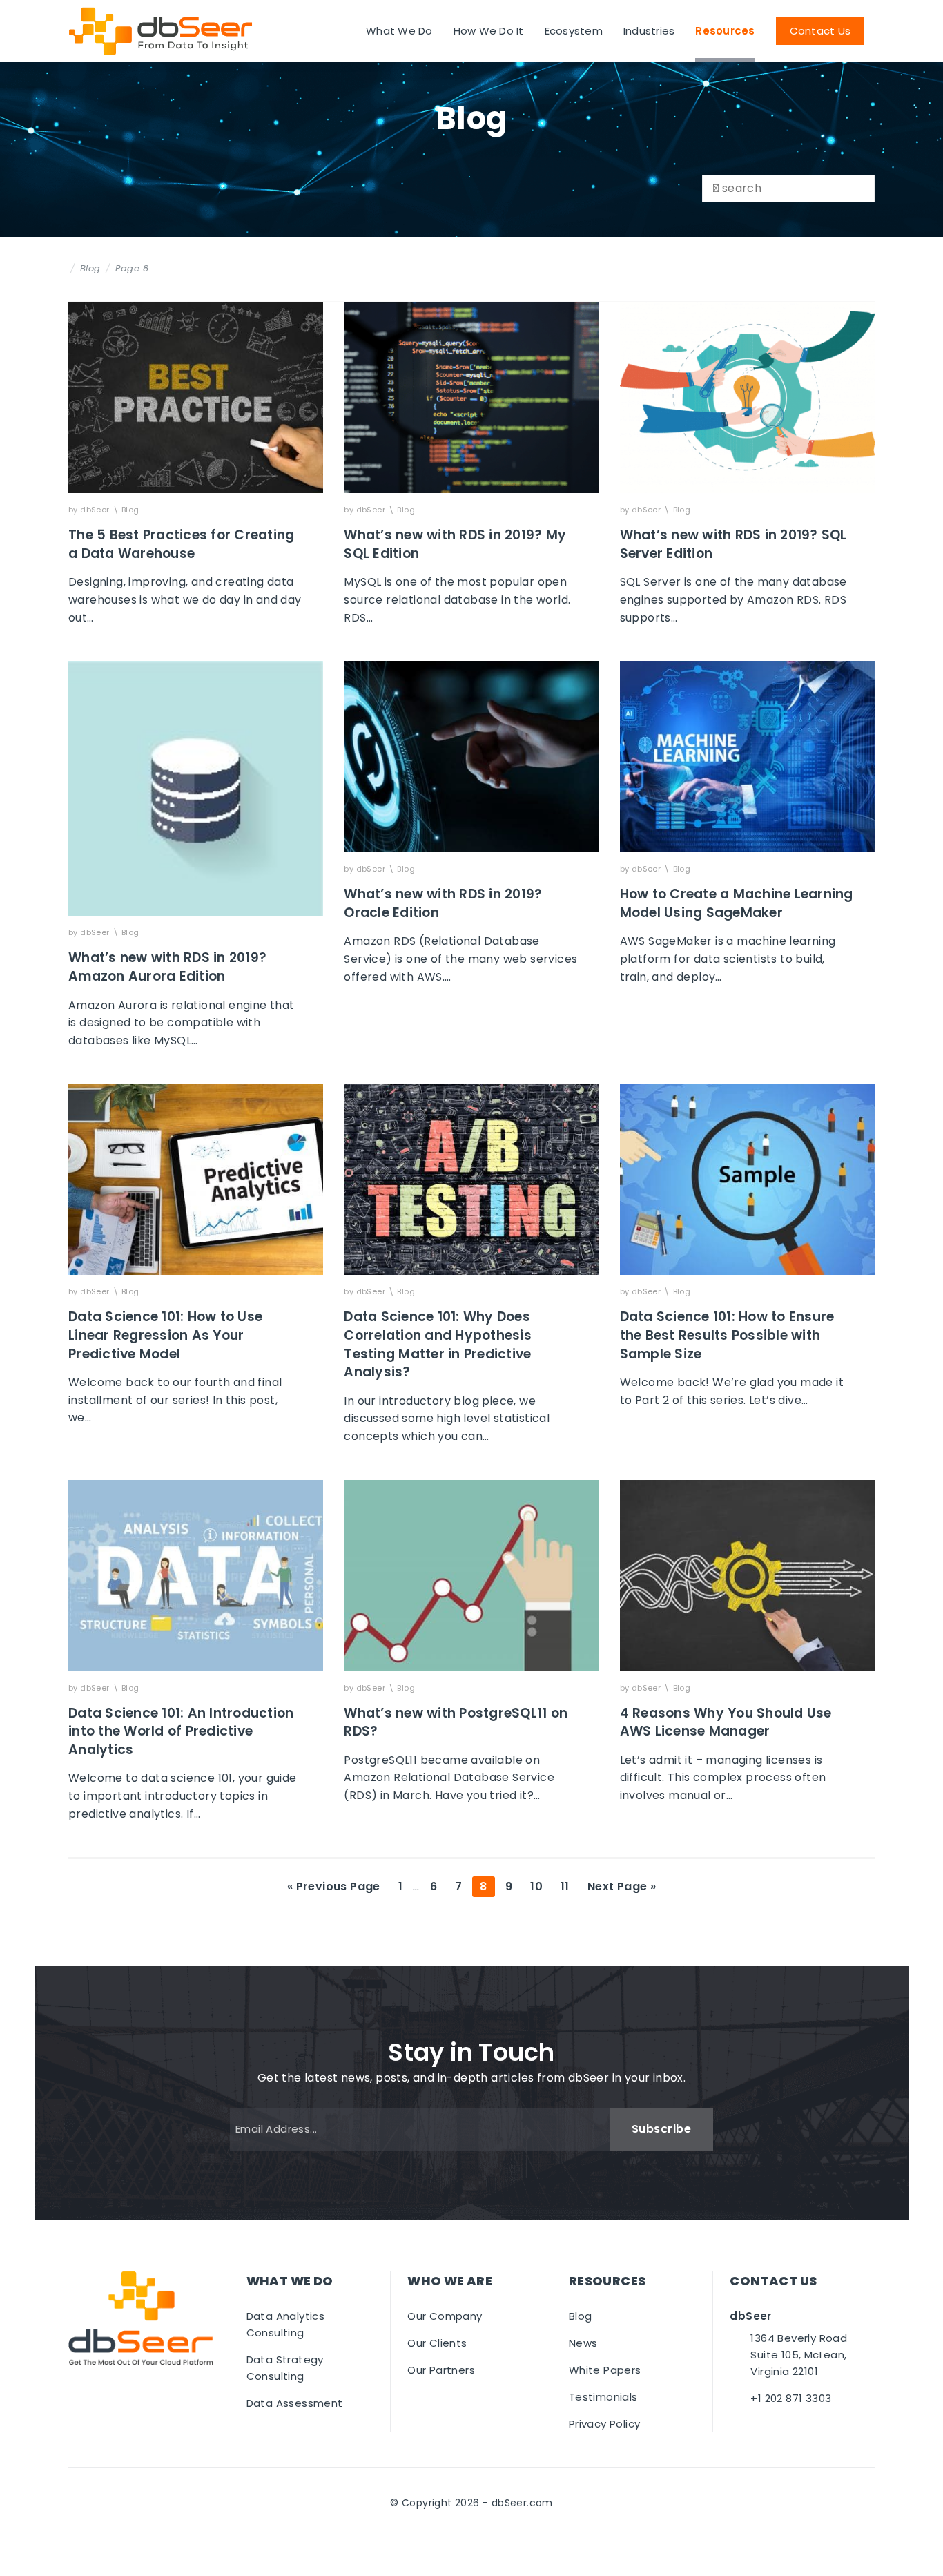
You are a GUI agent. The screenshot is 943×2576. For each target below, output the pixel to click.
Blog (90, 268)
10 (540, 1886)
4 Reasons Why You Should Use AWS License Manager (726, 1722)
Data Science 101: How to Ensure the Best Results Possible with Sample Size (727, 1335)
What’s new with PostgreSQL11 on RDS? (456, 1722)
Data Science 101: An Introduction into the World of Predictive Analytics (181, 1731)
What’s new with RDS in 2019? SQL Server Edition (733, 544)
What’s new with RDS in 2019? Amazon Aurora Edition (167, 967)
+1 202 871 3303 (791, 2398)
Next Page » (621, 1887)
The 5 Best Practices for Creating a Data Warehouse (181, 544)
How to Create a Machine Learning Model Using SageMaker (737, 903)
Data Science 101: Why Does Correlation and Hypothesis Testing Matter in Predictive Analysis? (438, 1344)
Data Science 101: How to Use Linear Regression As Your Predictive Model (165, 1335)
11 (568, 1886)
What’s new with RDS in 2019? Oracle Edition (443, 903)
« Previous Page (334, 1887)
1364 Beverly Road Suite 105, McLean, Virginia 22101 (799, 2355)
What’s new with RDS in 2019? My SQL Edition (455, 544)
